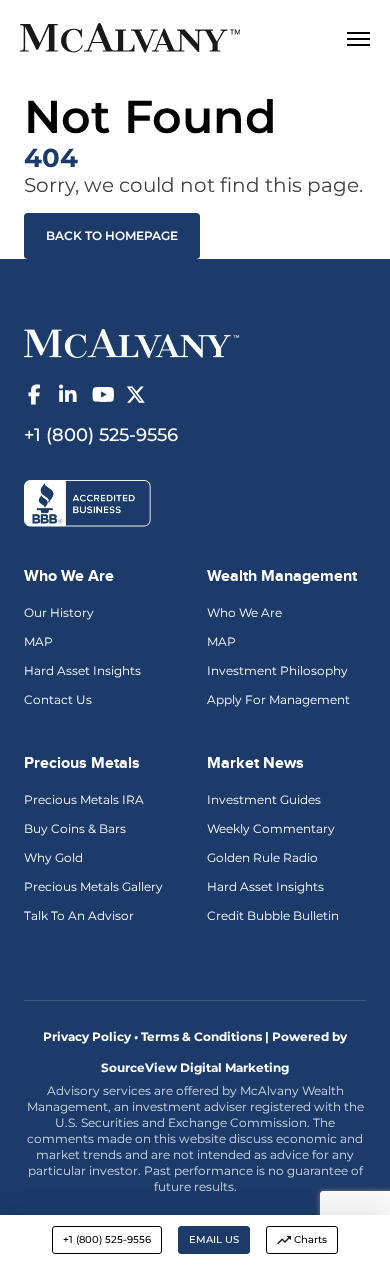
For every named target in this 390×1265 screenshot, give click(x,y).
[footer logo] (131, 342)
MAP (38, 641)
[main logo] (164, 40)
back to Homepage (112, 235)
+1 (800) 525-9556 (107, 1239)
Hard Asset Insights (82, 670)
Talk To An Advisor (79, 915)
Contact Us (58, 699)
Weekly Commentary (271, 828)
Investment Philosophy (277, 670)
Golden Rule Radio (262, 857)
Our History (59, 612)
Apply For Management (278, 699)
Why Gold (53, 857)
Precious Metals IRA (84, 799)
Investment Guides (264, 799)
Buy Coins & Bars (75, 828)
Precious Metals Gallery (93, 886)
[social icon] (34, 395)
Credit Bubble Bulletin (273, 915)
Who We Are (244, 612)
